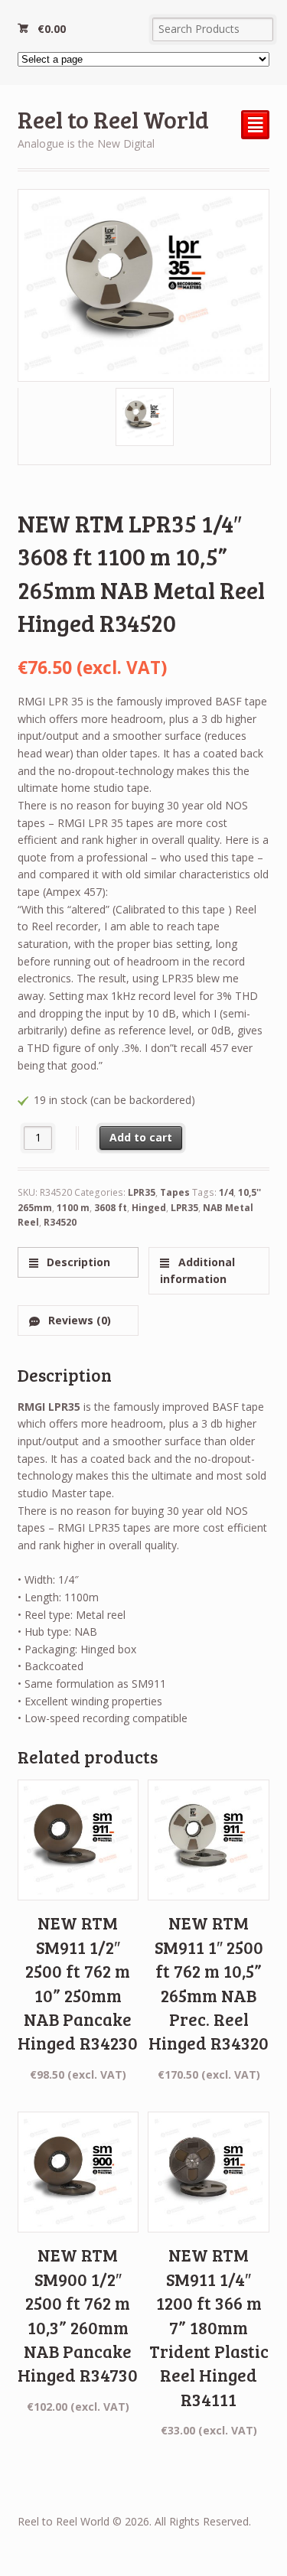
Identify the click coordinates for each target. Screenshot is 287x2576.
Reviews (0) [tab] (78, 1320)
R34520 (60, 1222)
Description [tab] (77, 1262)
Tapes (175, 1192)
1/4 (226, 1192)
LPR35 (142, 1192)
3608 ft (111, 1208)
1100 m (73, 1208)
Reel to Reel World (113, 119)
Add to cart (141, 1137)
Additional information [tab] (197, 1271)
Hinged (149, 1208)
